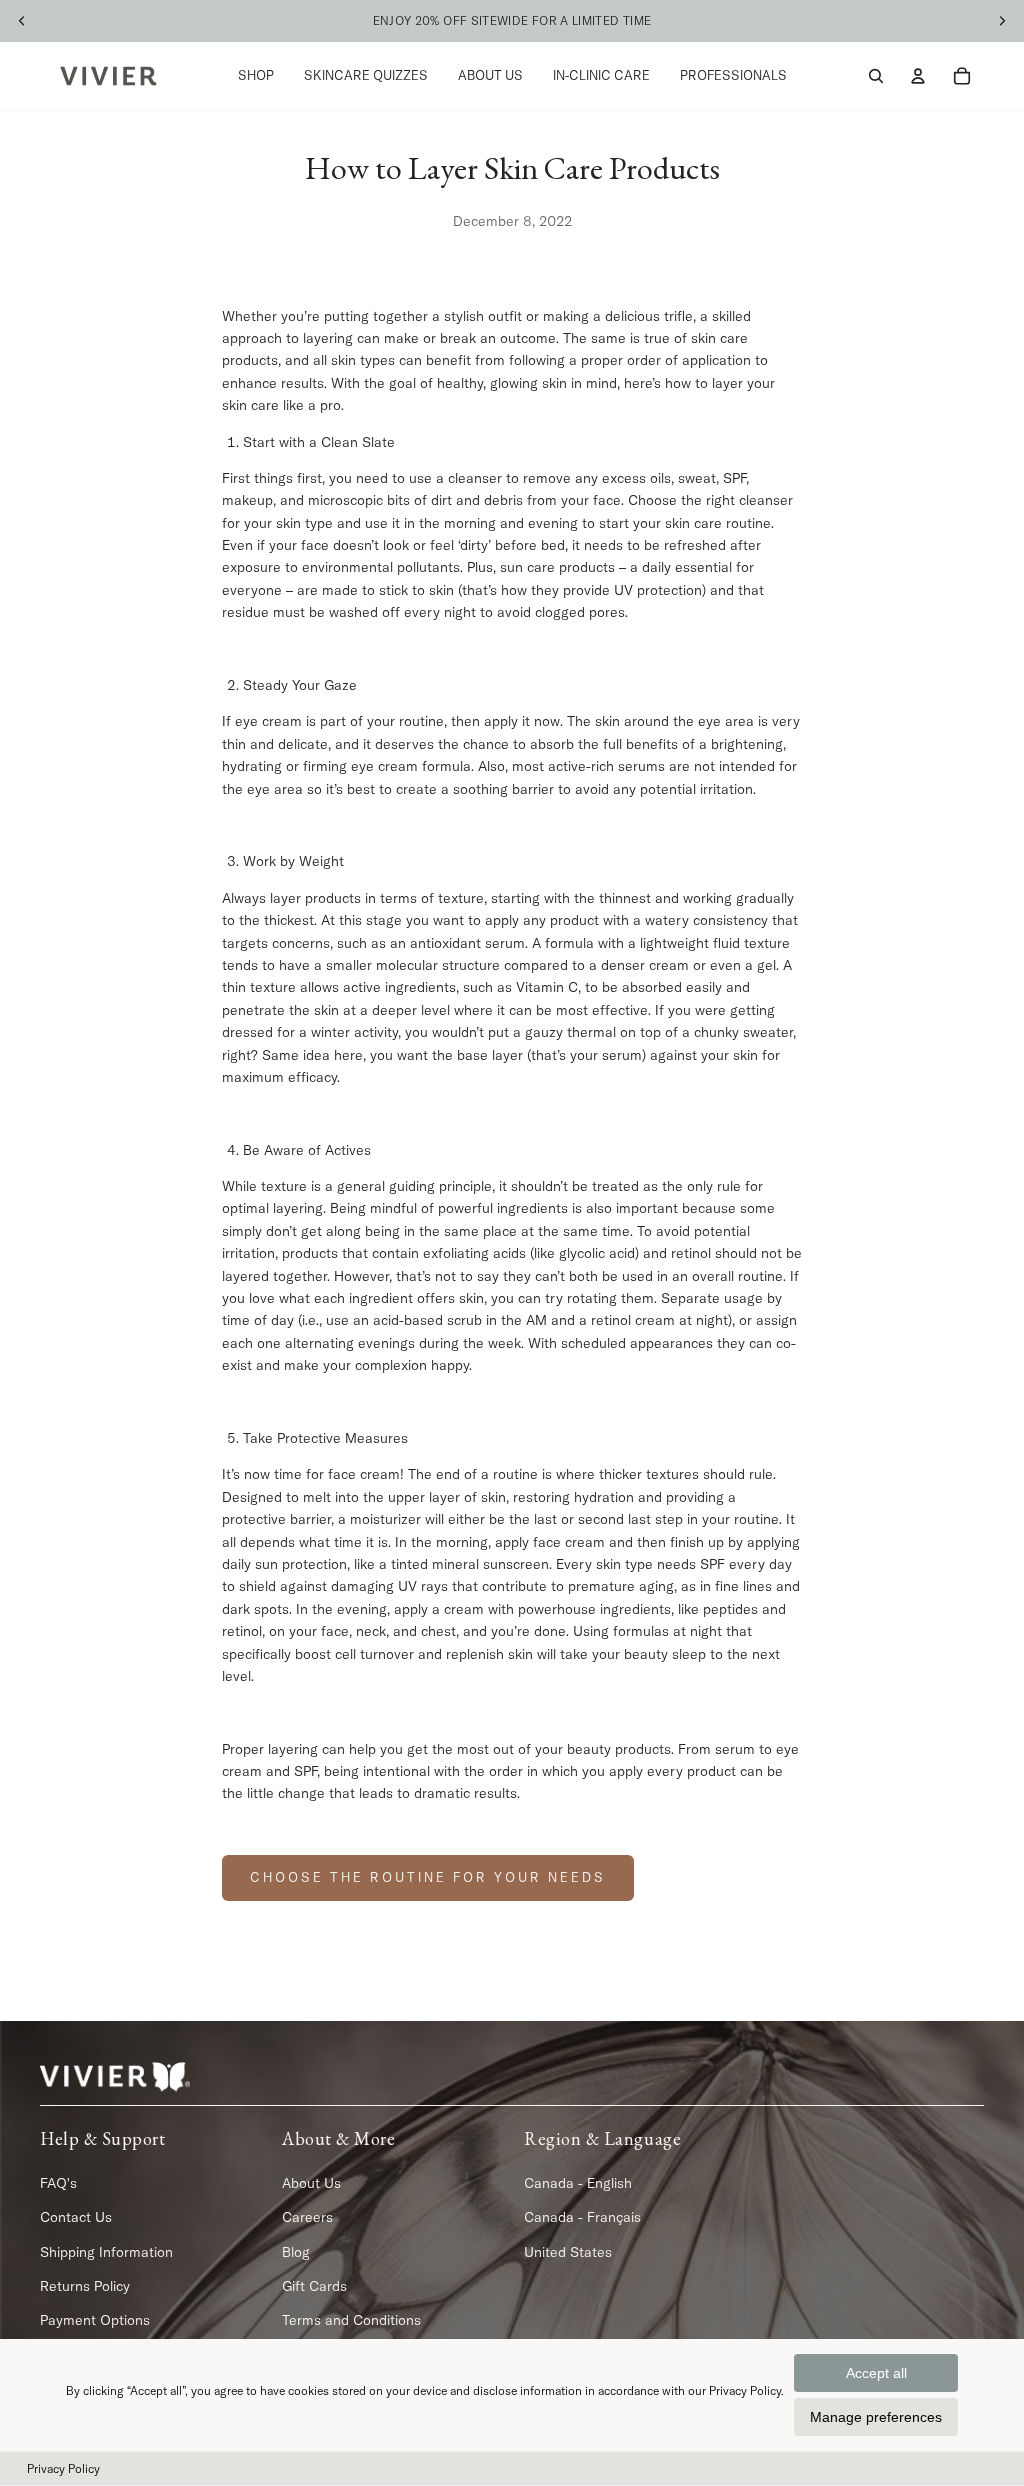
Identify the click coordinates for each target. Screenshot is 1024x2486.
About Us (311, 2183)
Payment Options (95, 2320)
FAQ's (58, 2183)
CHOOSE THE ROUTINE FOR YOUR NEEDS (428, 1877)
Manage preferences (876, 2417)
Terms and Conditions (351, 2320)
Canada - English (578, 2183)
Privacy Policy (63, 2468)
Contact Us (76, 2217)
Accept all (876, 2373)
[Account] (918, 76)
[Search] (876, 76)
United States (568, 2251)
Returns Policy (85, 2286)
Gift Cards (314, 2286)
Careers (307, 2217)
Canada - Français (582, 2217)
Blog (296, 2251)
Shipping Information (106, 2251)
